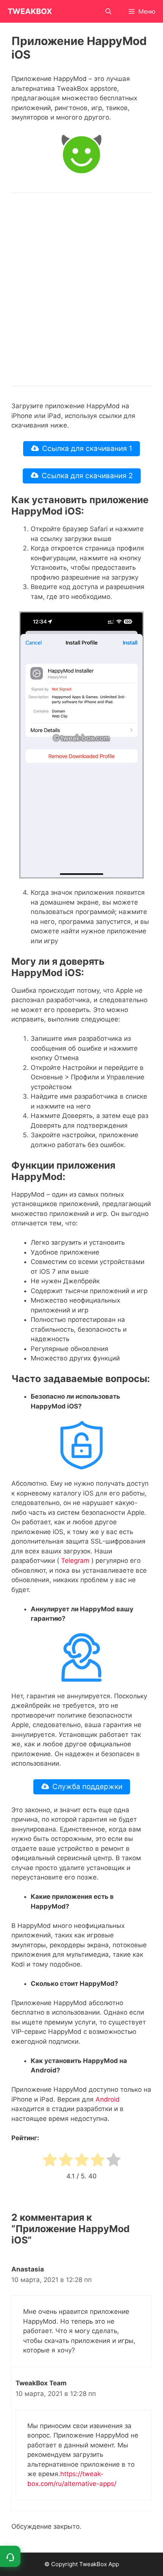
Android (108, 2099)
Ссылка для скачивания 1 (87, 449)
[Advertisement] (81, 289)
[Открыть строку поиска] (109, 11)
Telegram (75, 1561)
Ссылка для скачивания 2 (87, 476)
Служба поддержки (87, 1787)
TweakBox (30, 11)
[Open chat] (10, 2556)
